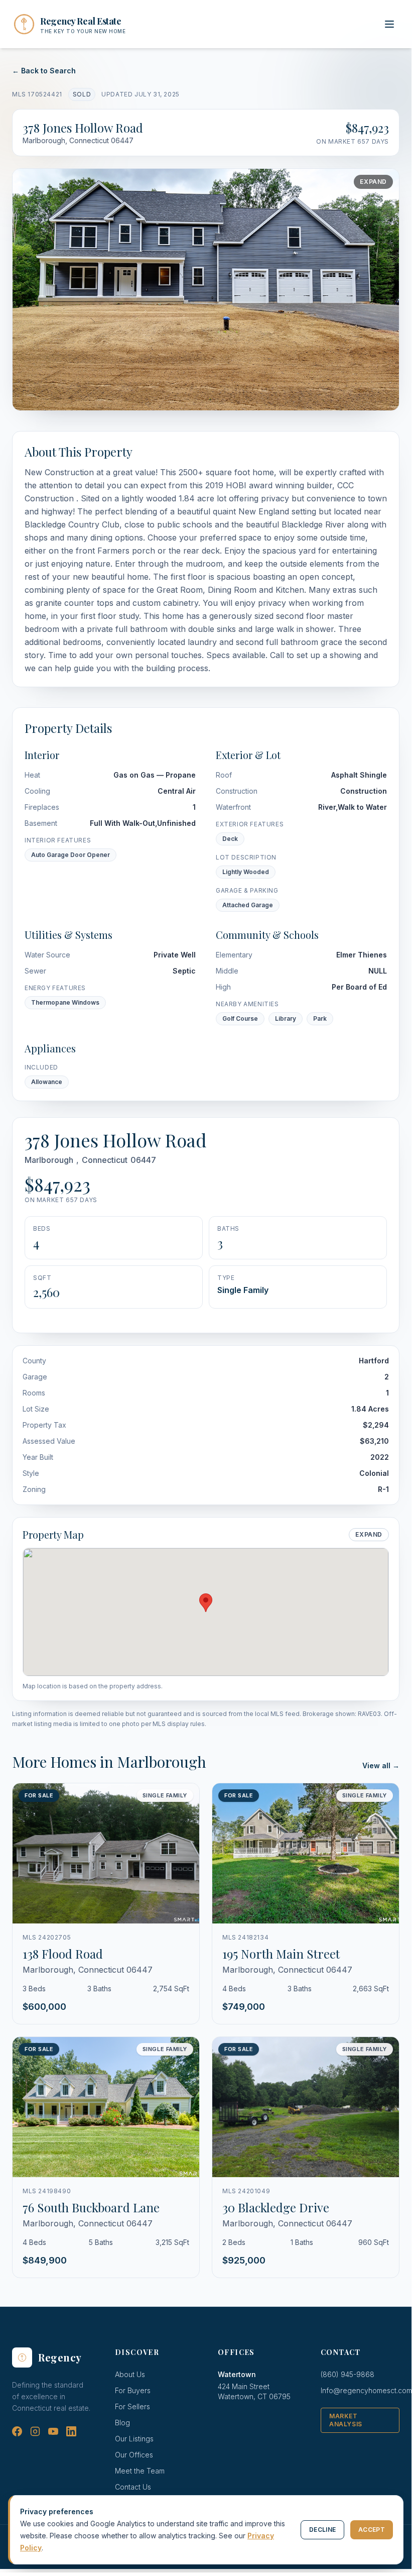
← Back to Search (44, 71)
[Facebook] (17, 2431)
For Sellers (132, 2406)
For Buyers (133, 2390)
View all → (381, 1765)
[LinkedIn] (71, 2431)
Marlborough (49, 1160)
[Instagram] (35, 2431)
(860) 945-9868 (348, 2374)
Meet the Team (140, 2471)
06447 (143, 1160)
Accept (372, 2530)
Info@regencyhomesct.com (366, 2390)
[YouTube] (53, 2431)
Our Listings (134, 2439)
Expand (373, 182)
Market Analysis (346, 2420)
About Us (130, 2374)
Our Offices (134, 2455)
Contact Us (133, 2487)
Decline (322, 2530)
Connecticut (105, 1160)
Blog (122, 2423)
